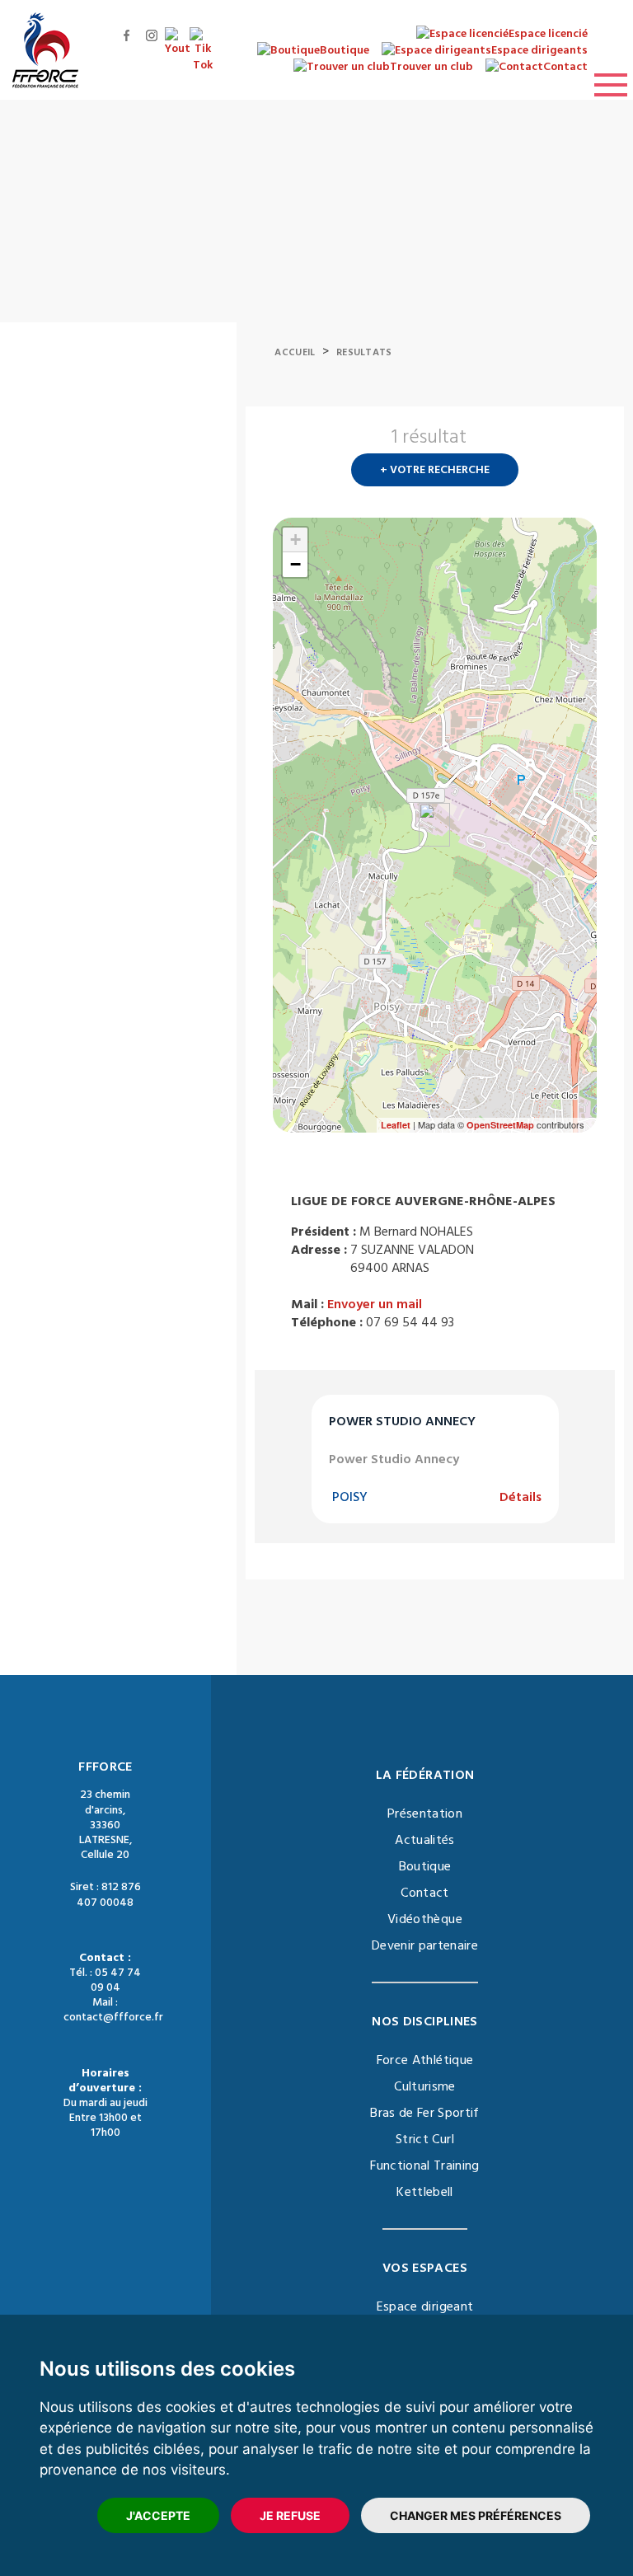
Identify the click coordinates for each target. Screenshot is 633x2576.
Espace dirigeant (425, 2306)
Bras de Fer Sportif (425, 2113)
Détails (520, 1497)
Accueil (295, 352)
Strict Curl (425, 2139)
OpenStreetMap (500, 1125)
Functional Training (425, 2165)
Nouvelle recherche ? (590, 442)
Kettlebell (425, 2192)
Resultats (364, 352)
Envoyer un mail (375, 1304)
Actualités (425, 1840)
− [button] (295, 564)
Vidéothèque (425, 1919)
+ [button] (295, 540)
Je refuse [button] (290, 2515)
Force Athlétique (425, 2060)
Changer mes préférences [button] (476, 2515)
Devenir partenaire (425, 1945)
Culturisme (425, 2086)
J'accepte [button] (158, 2515)
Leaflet (396, 1125)
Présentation (425, 1814)
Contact (424, 1893)
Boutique (425, 1866)
